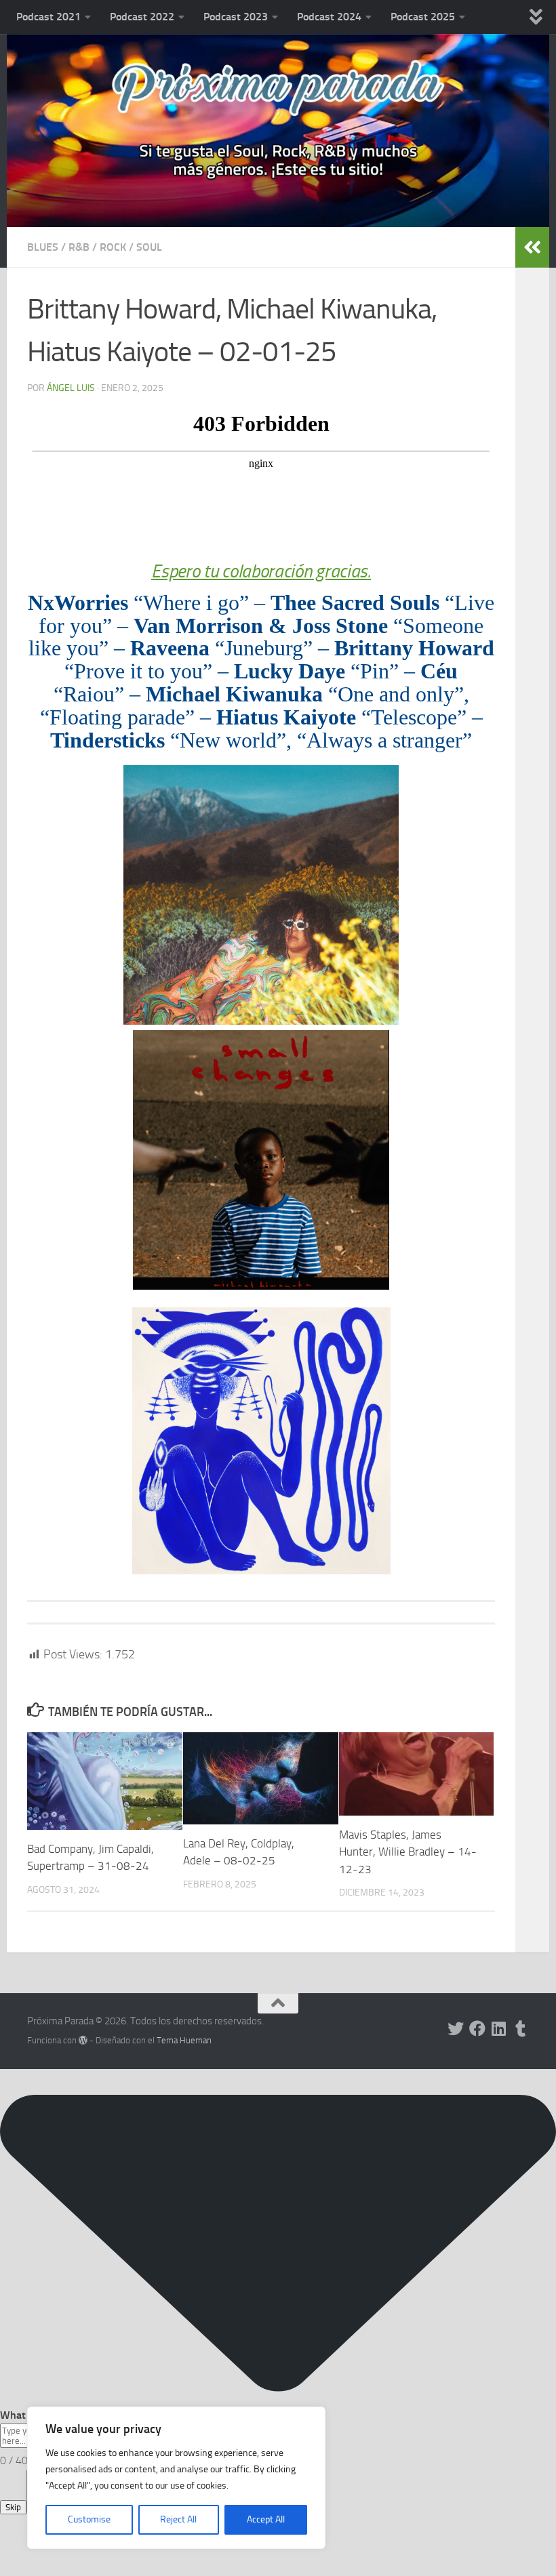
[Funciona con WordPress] (83, 2040)
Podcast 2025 (423, 17)
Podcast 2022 (142, 17)
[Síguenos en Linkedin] (499, 2028)
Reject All (178, 2519)
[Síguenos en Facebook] (477, 2028)
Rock (113, 247)
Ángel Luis (71, 388)
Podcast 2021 (48, 17)
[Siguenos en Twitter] (456, 2028)
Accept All (266, 2519)
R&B (79, 247)
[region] (176, 2478)
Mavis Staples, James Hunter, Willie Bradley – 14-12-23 (408, 1852)
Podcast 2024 (329, 17)
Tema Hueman (184, 2040)
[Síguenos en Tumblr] (521, 2028)
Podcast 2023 (236, 17)
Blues (43, 247)
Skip (13, 2507)
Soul (149, 247)
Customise (89, 2519)
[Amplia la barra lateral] (532, 247)
